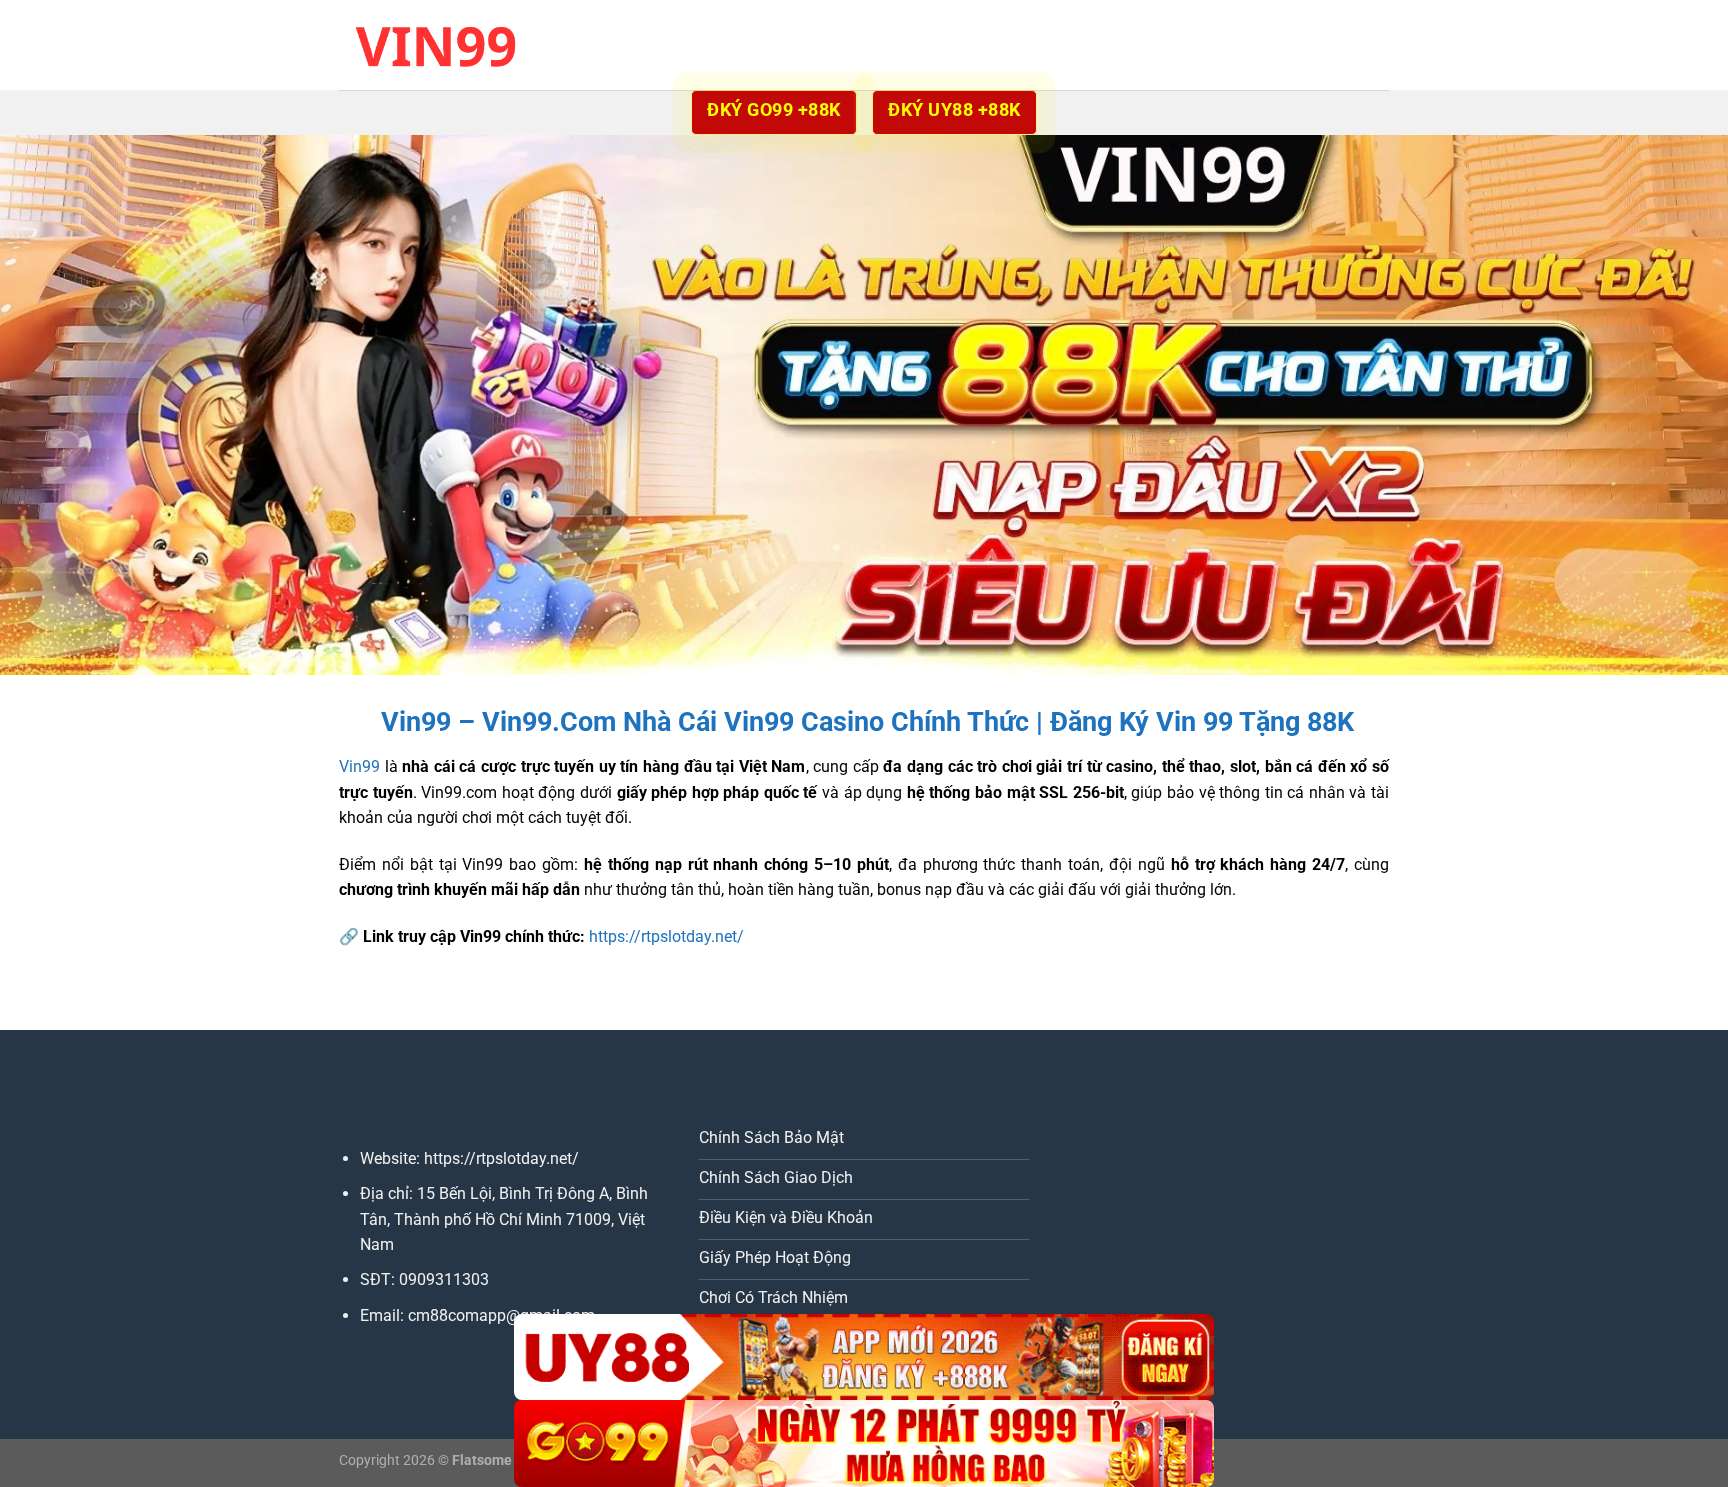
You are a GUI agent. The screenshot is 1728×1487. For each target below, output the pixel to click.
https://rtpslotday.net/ (666, 936)
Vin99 (359, 766)
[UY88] (864, 1357)
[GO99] (864, 1443)
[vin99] (439, 44)
